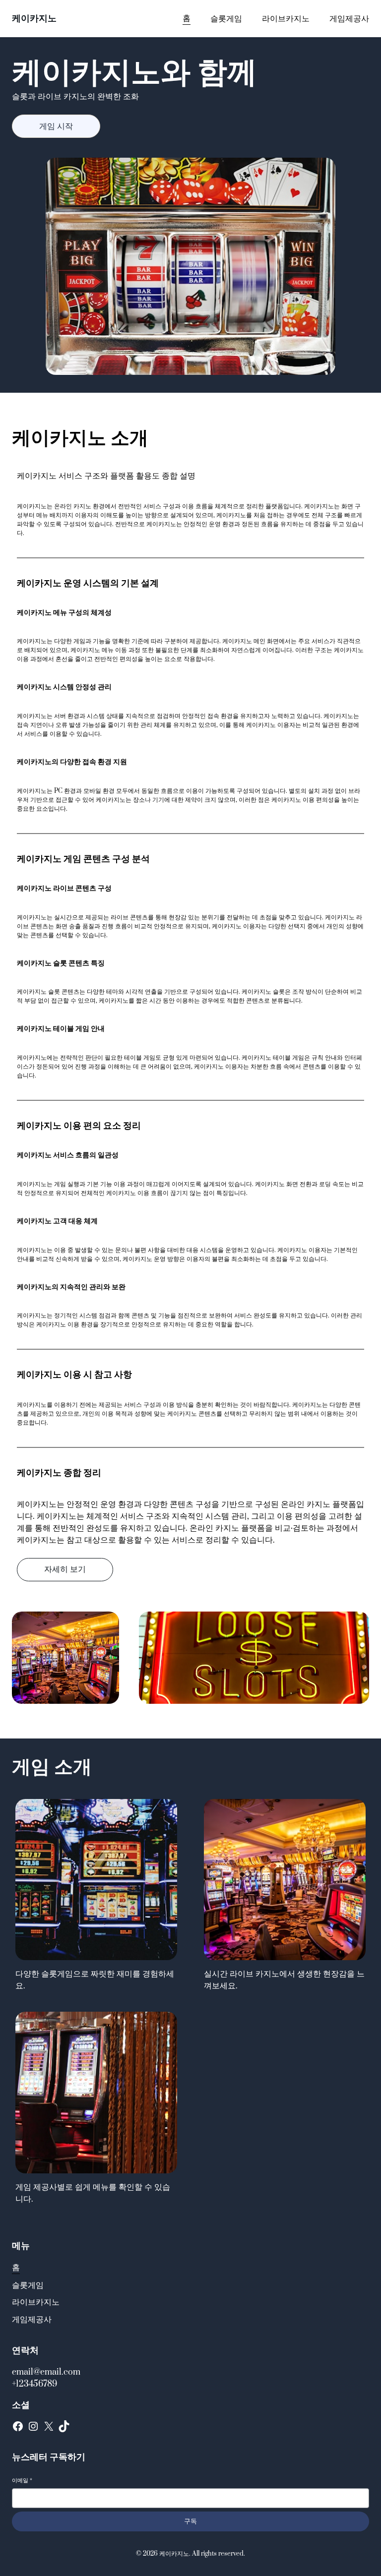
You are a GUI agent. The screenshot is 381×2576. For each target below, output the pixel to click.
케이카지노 (34, 19)
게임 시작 (56, 126)
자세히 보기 (65, 1569)
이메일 (22, 2481)
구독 (190, 2521)
